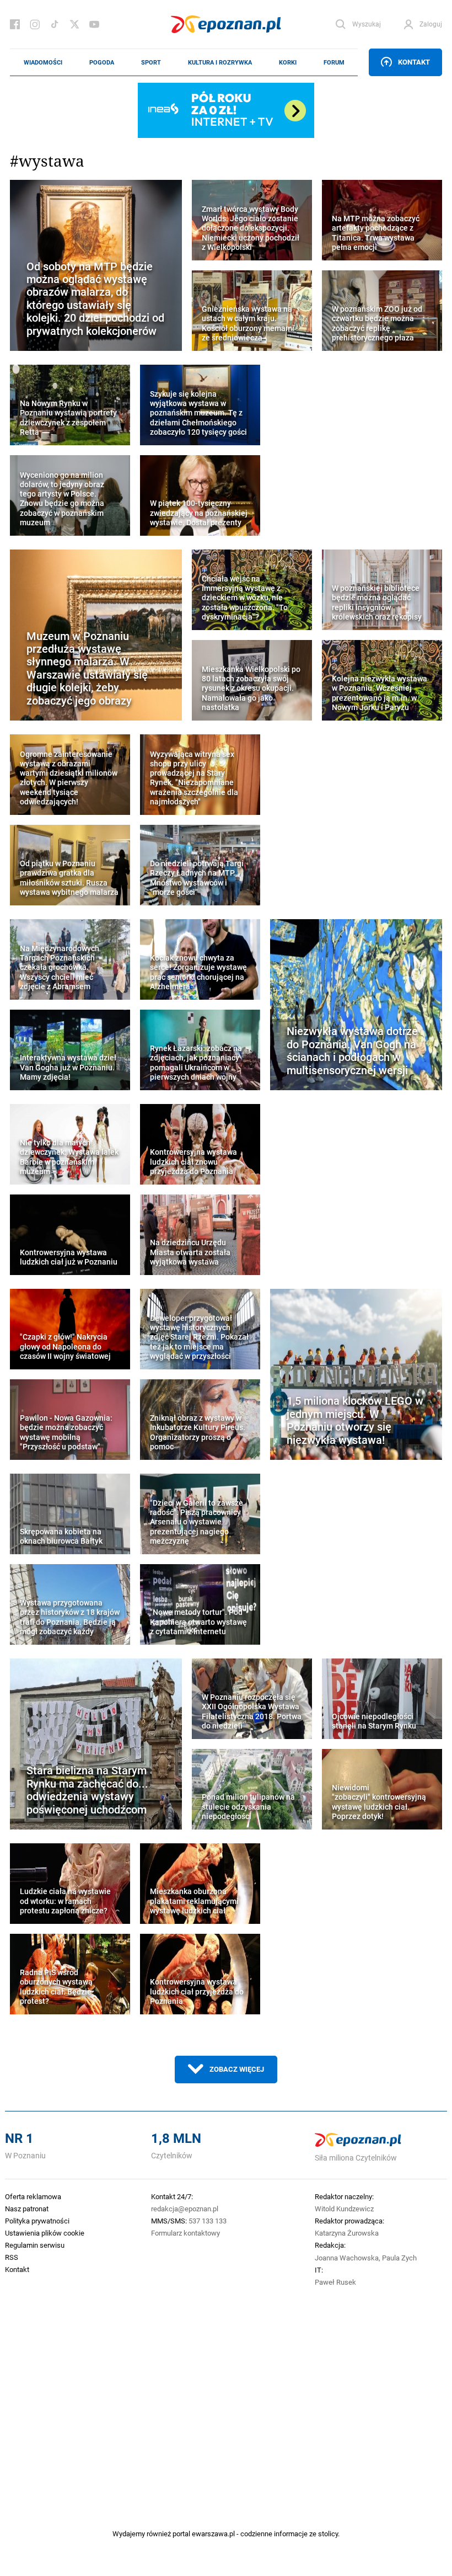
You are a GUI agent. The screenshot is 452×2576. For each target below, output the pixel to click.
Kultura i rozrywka (220, 62)
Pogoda (102, 62)
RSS (12, 2257)
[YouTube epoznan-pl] (94, 24)
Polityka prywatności (37, 2221)
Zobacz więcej (237, 2069)
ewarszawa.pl (213, 2534)
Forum (334, 62)
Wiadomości (43, 62)
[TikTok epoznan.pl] (55, 24)
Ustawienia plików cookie (45, 2233)
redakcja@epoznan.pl (185, 2209)
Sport (151, 62)
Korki (288, 62)
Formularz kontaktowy (185, 2233)
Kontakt (414, 62)
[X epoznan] (74, 24)
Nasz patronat (27, 2209)
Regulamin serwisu (35, 2245)
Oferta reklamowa (33, 2196)
